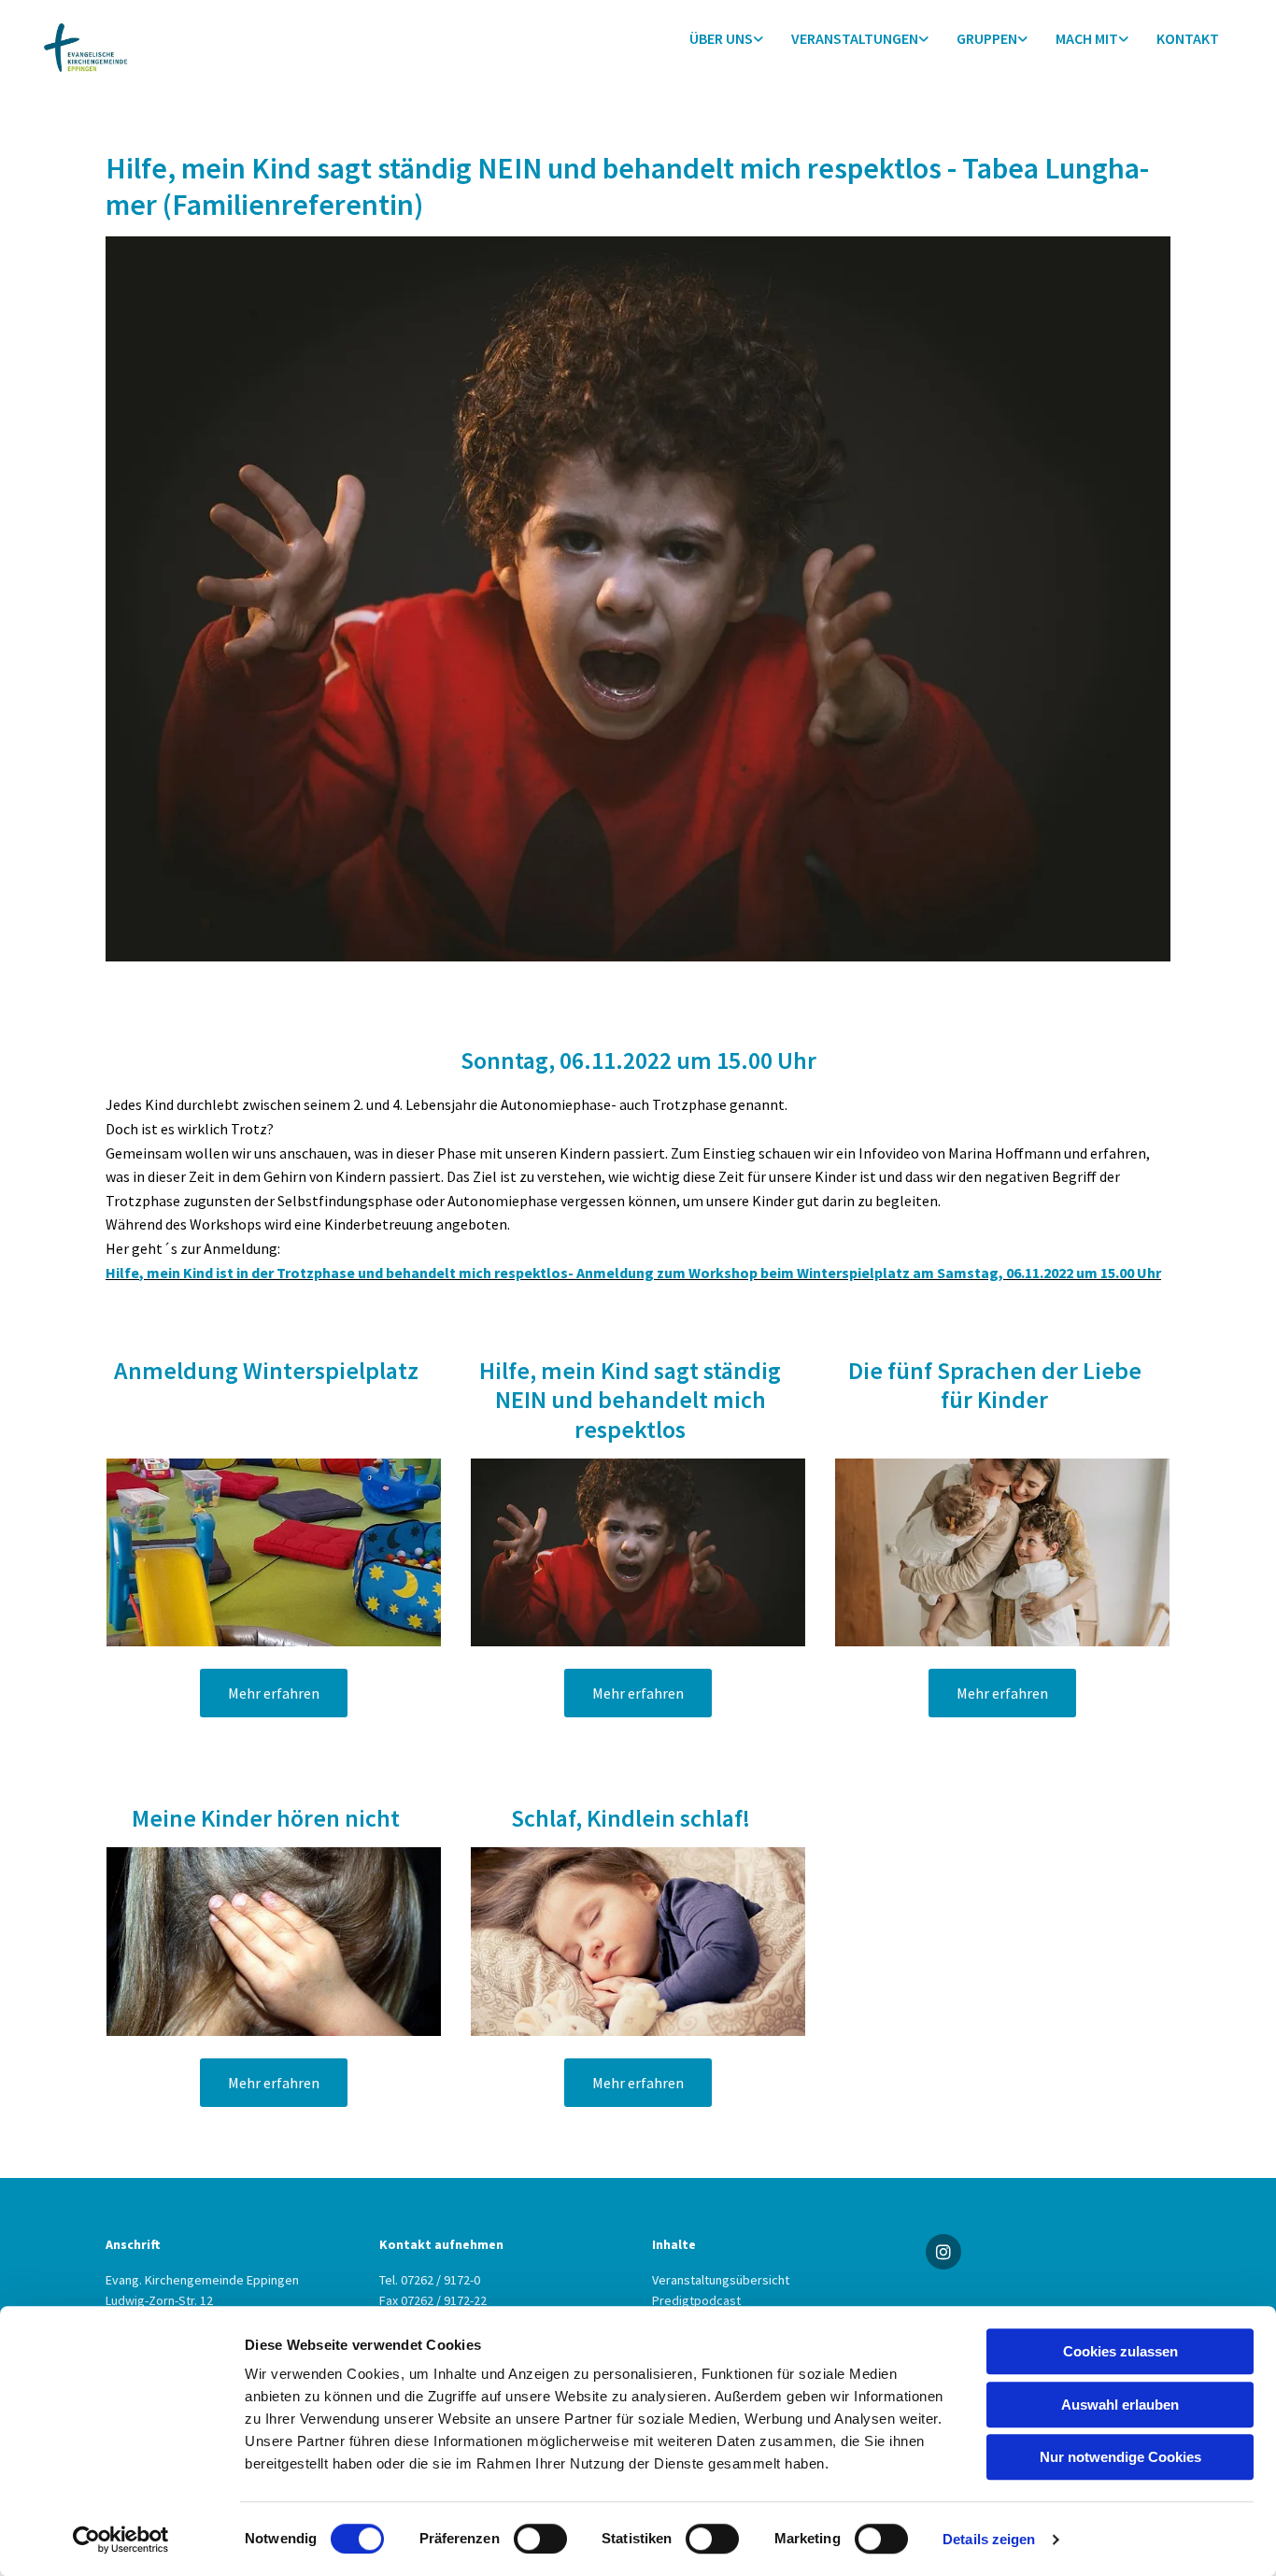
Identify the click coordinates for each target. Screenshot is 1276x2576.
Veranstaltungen (855, 38)
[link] (726, 39)
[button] (274, 1693)
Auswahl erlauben (1120, 2405)
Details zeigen (989, 2539)
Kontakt (1188, 38)
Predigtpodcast (696, 2300)
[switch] (540, 2539)
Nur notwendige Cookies (1120, 2457)
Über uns (721, 38)
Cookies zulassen (1120, 2351)
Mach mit (1087, 38)
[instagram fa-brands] (943, 2252)
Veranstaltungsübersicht (721, 2280)
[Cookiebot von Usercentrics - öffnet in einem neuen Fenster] (121, 2540)
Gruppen (987, 38)
